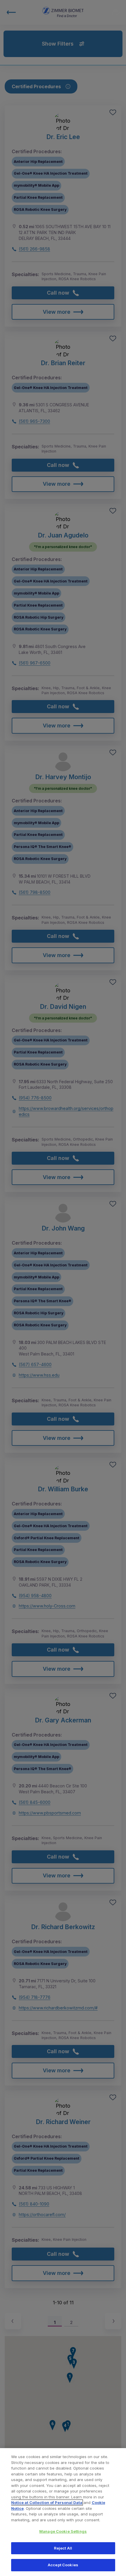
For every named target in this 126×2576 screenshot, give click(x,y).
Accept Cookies (63, 2565)
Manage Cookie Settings (63, 2531)
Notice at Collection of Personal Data (47, 2502)
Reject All (63, 2548)
